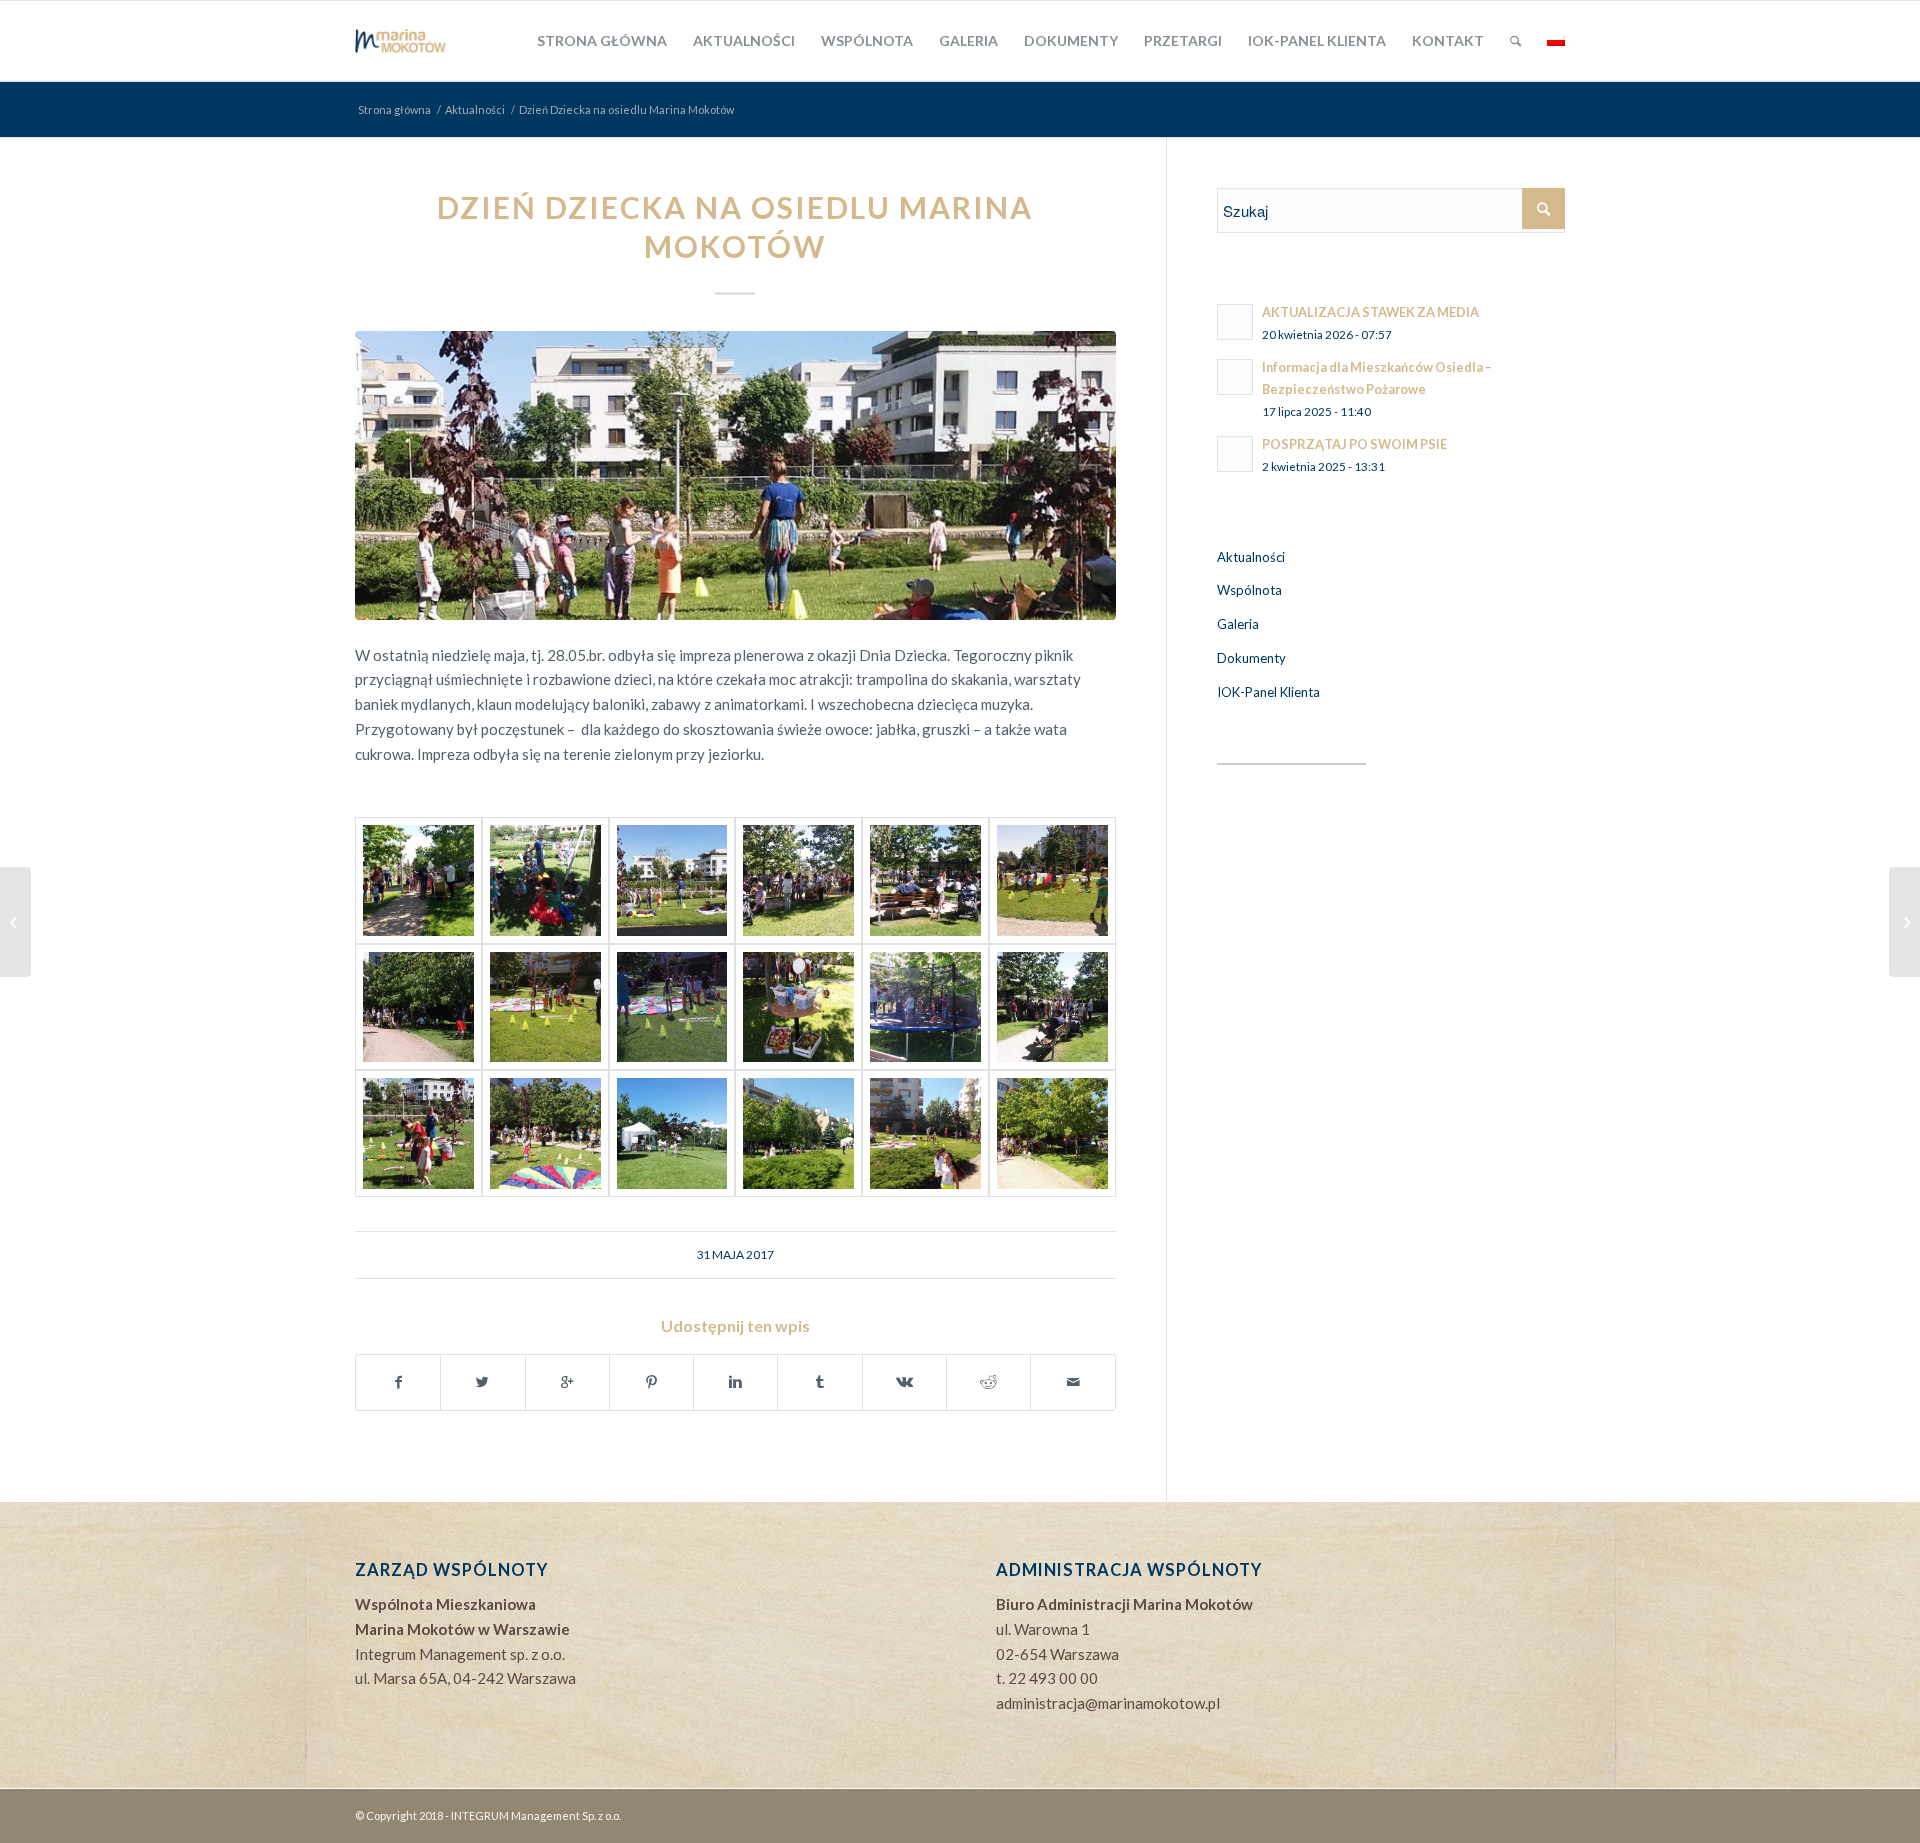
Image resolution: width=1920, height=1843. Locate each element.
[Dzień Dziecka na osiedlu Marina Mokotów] (735, 475)
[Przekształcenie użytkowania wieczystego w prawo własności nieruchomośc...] (1904, 922)
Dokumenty (1251, 658)
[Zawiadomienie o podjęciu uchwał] (15, 922)
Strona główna (394, 109)
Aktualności (475, 109)
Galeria (1238, 624)
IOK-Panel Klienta (1268, 692)
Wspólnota (1249, 590)
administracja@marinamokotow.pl (1108, 1703)
